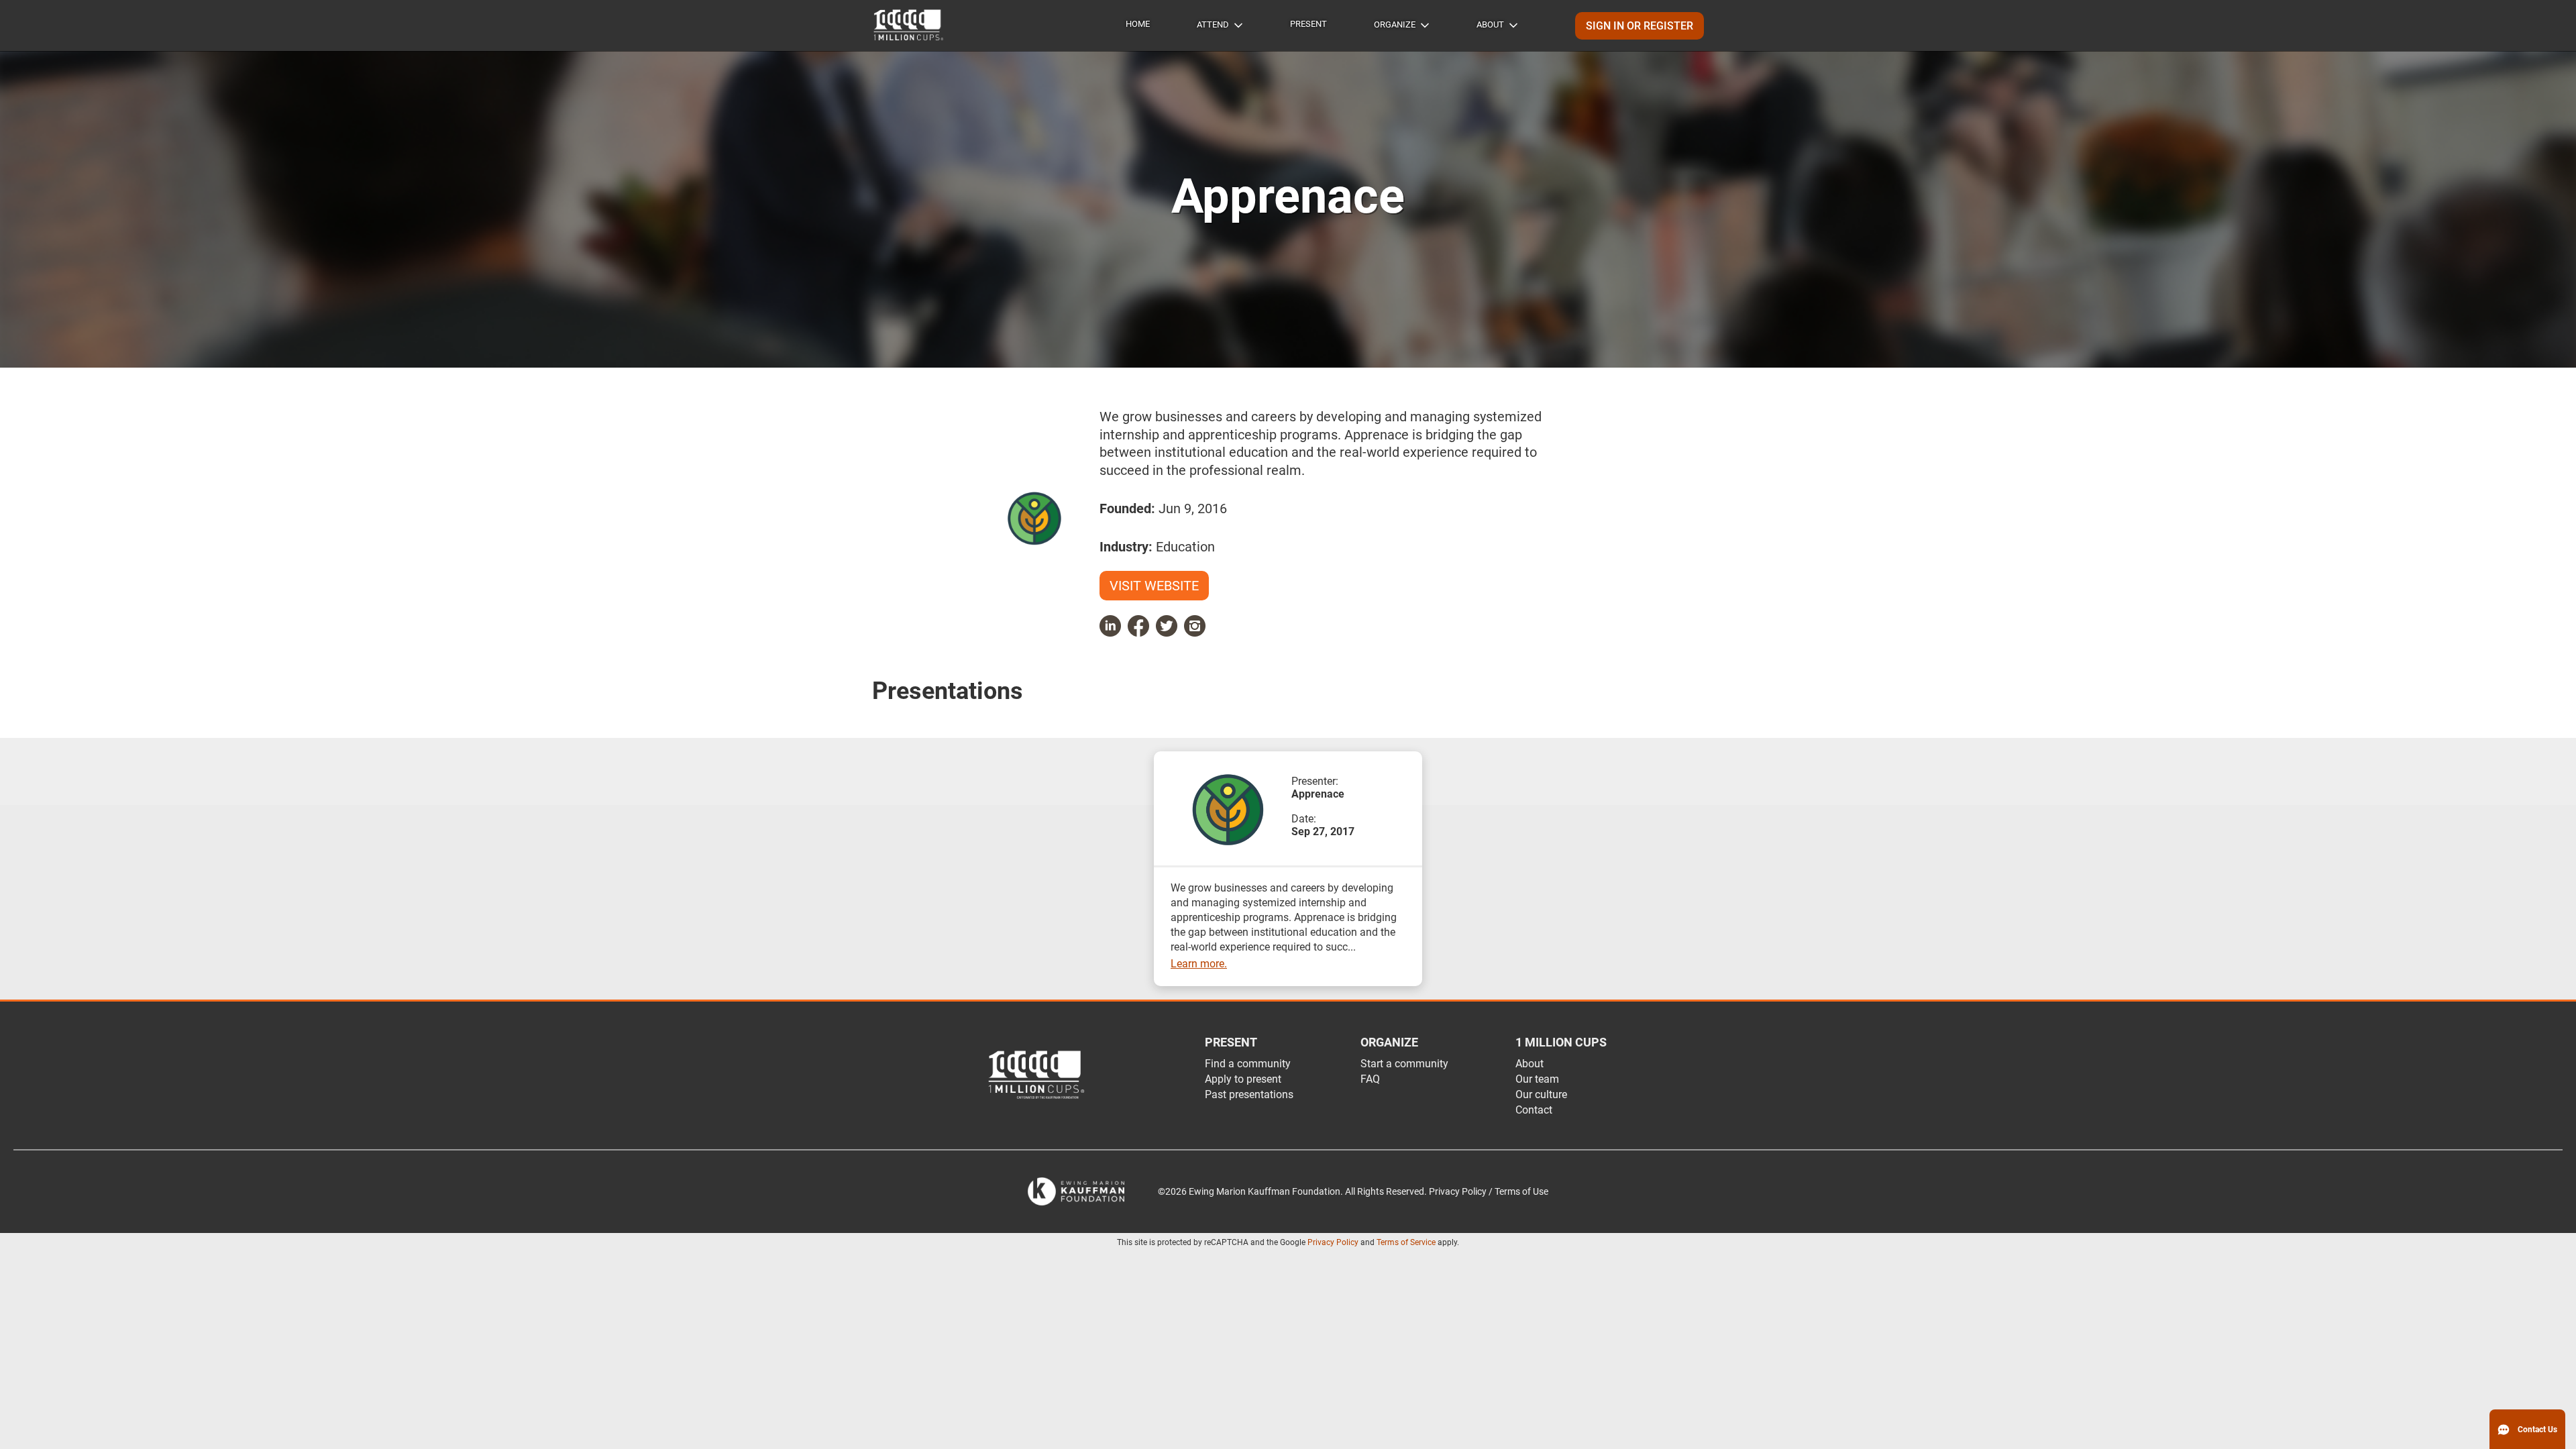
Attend (1213, 24)
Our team (1537, 1079)
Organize (1395, 24)
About (1490, 24)
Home (1138, 24)
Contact (1534, 1110)
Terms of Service (1406, 1242)
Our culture (1541, 1094)
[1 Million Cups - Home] (909, 25)
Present (1308, 24)
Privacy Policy (1333, 1242)
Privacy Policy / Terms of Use (1489, 1192)
